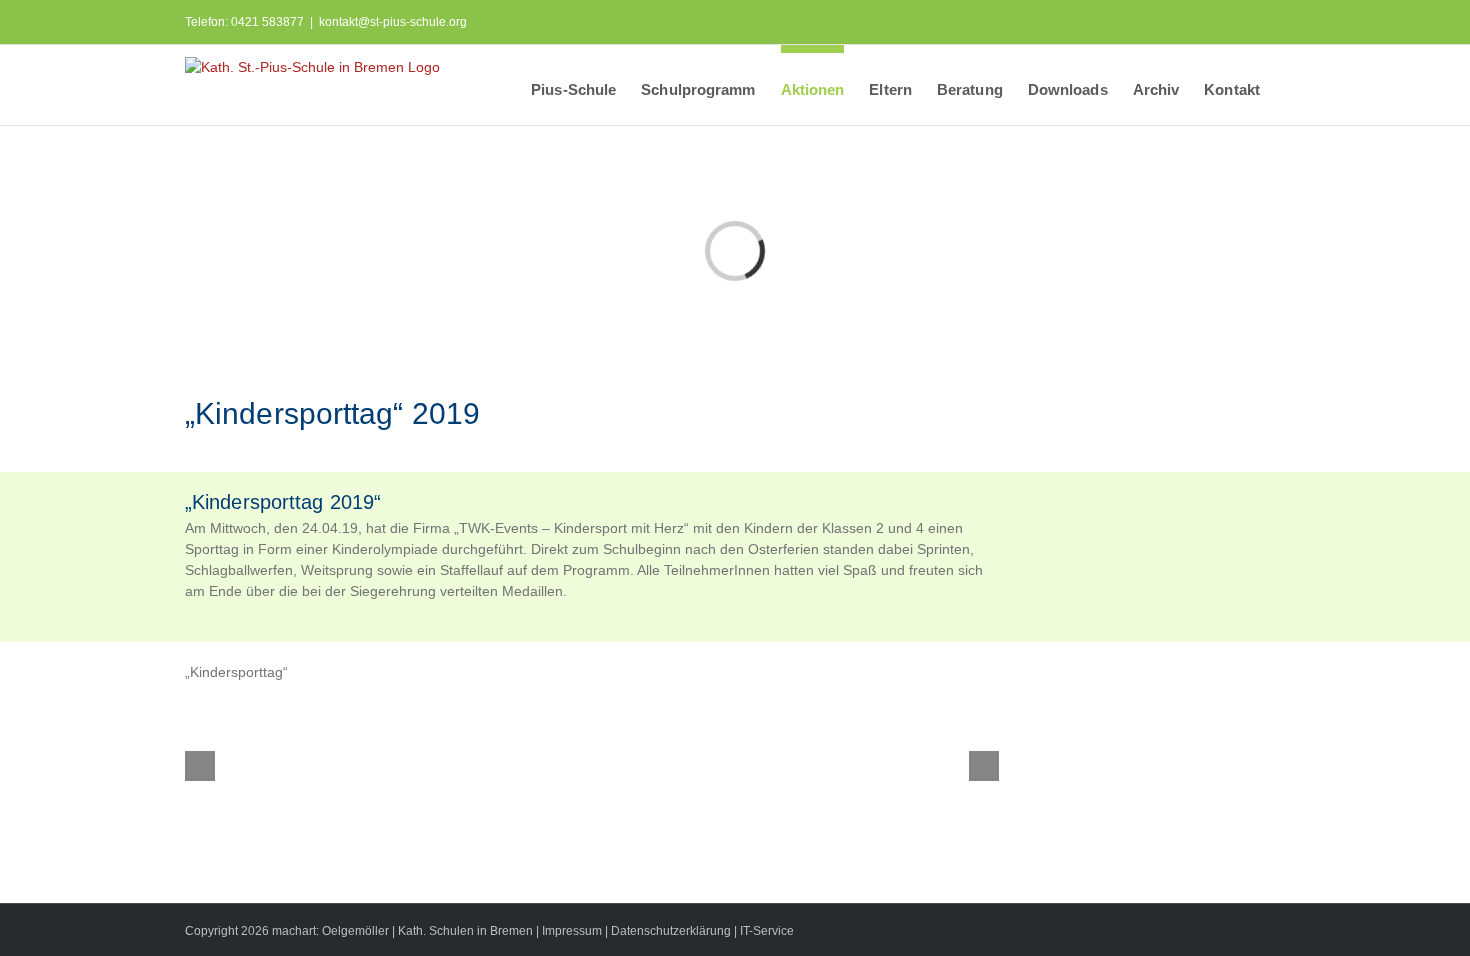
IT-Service (767, 931)
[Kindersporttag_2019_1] (902, 765)
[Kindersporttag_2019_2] (696, 765)
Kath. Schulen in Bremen (467, 931)
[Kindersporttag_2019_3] (489, 765)
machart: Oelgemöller (330, 931)
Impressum (572, 931)
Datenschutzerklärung (671, 931)
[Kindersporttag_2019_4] (282, 765)
